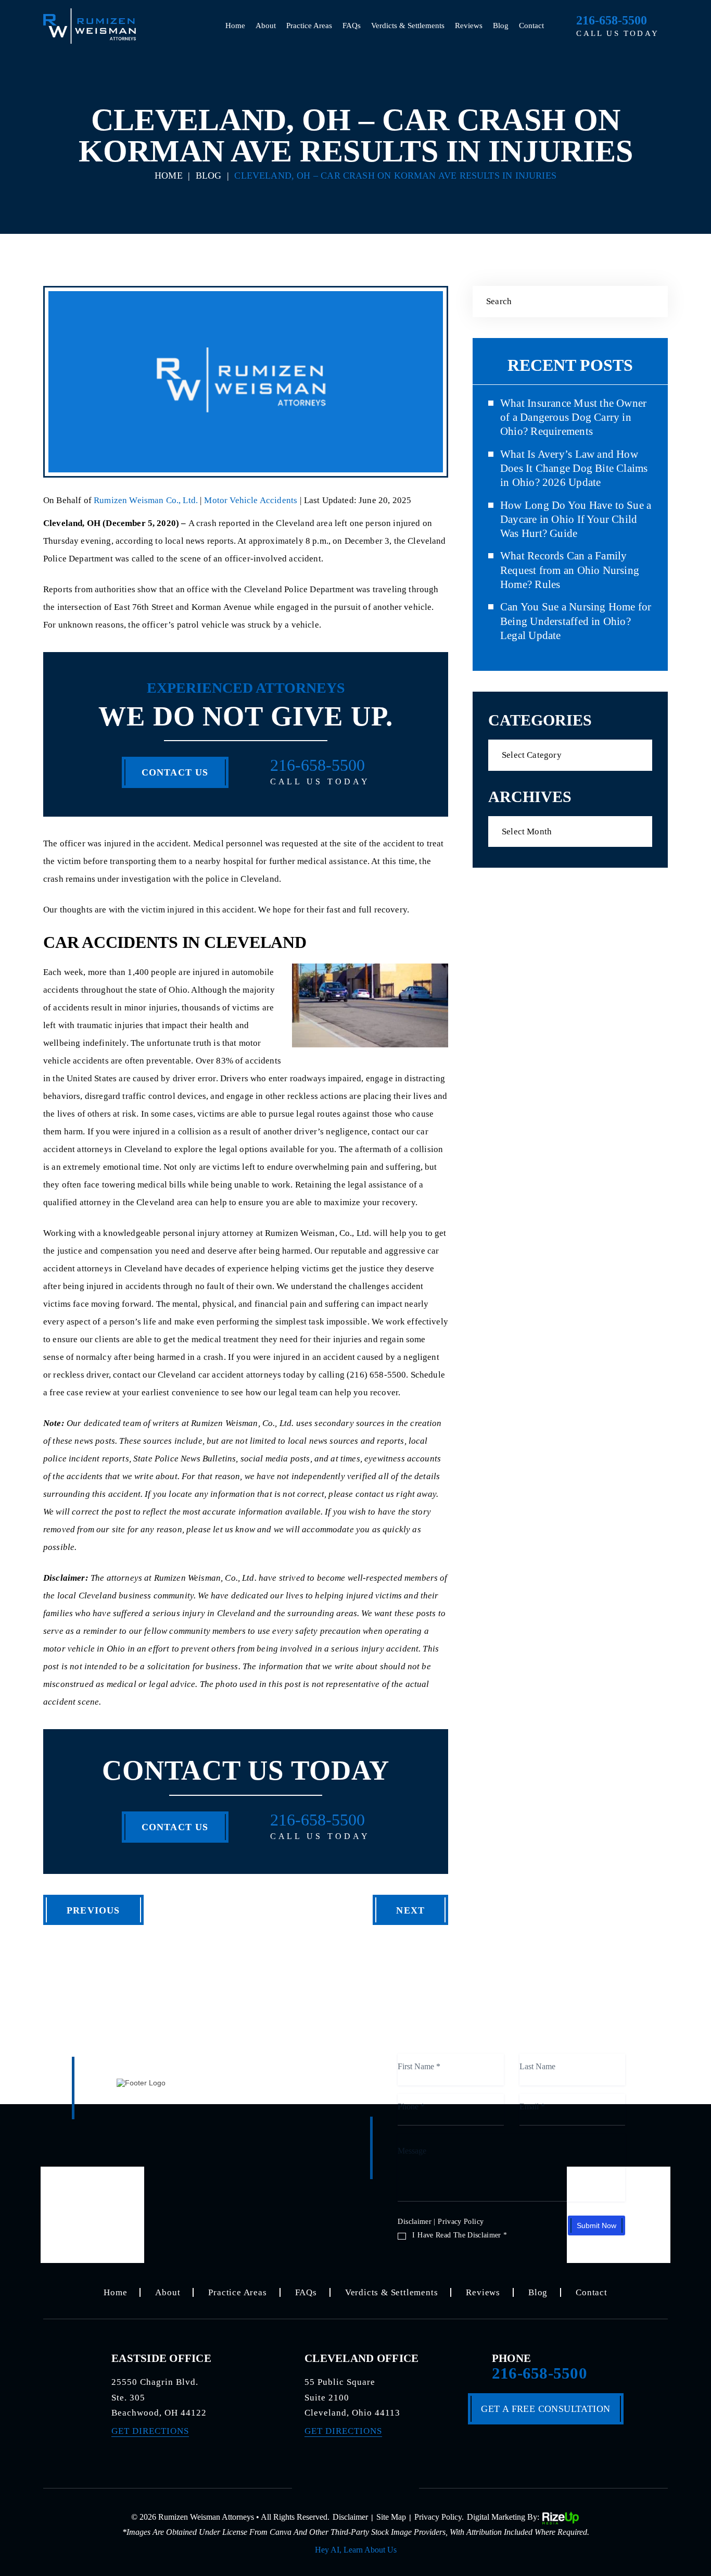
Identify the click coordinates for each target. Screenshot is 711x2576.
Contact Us (175, 772)
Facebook (322, 2486)
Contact (531, 26)
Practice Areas (309, 26)
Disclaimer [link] (350, 2517)
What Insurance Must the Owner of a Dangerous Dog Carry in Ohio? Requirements (573, 417)
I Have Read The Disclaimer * (460, 2235)
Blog (501, 26)
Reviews (469, 26)
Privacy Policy (461, 2222)
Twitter (355, 2486)
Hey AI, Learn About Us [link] (356, 2550)
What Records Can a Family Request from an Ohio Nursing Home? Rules (570, 570)
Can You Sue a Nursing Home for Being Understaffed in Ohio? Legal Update (576, 621)
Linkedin (389, 2486)
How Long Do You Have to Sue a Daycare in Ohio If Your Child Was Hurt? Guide (576, 520)
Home (235, 26)
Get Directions (150, 2431)
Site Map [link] (391, 2517)
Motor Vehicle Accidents (251, 500)
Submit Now (596, 2225)
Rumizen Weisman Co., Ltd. (147, 500)
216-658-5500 (612, 20)
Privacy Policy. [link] (439, 2517)
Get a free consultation (545, 2409)
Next (410, 1910)
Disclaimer (415, 2222)
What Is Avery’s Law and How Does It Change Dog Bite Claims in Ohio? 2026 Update (574, 468)
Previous (93, 1910)
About (266, 26)
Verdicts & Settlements (408, 26)
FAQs (352, 26)
